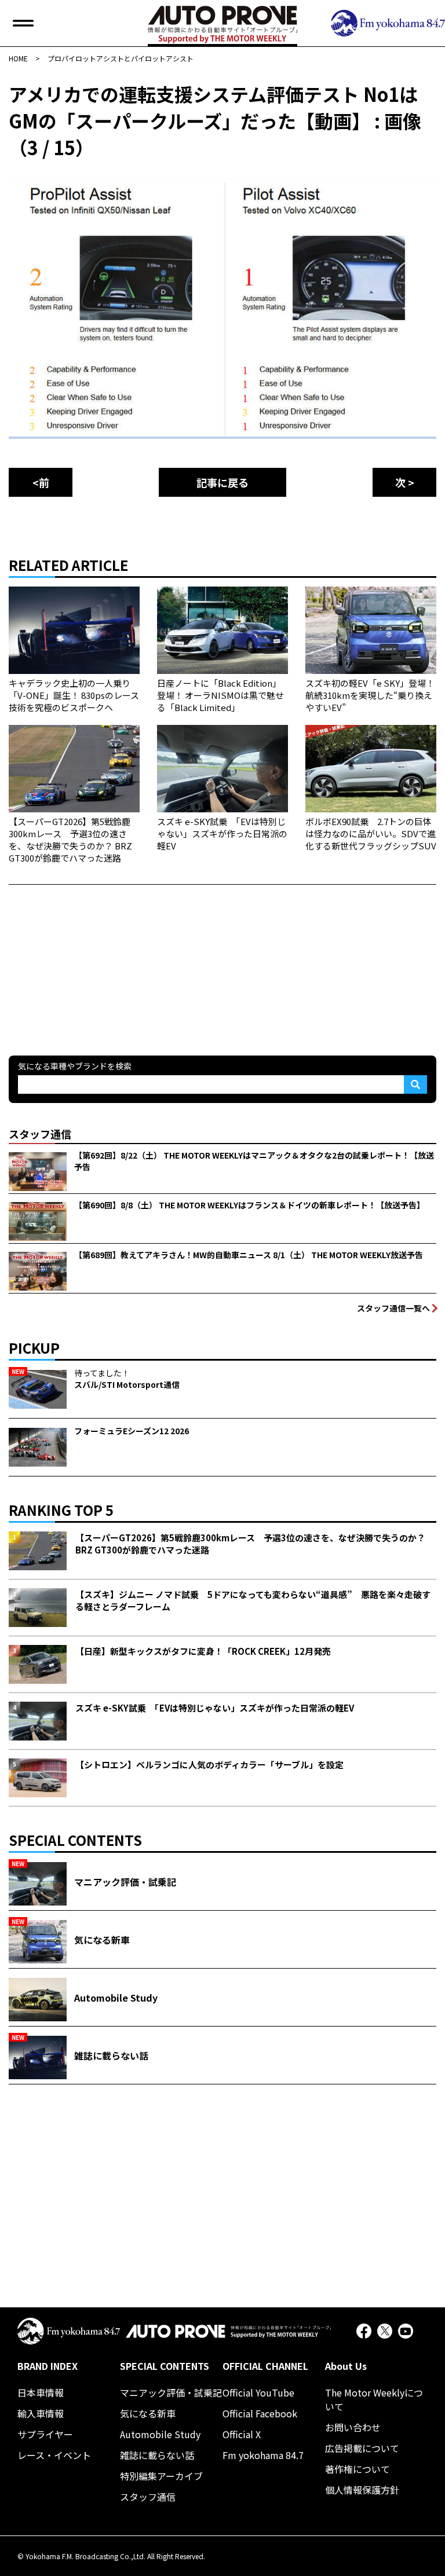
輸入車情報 (41, 2413)
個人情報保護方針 (362, 2490)
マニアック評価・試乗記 (171, 2392)
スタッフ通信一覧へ (393, 1308)
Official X (242, 2434)
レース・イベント (54, 2455)
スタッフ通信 (148, 2497)
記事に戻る (222, 482)
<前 (41, 482)
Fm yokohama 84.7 (263, 2455)
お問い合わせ (353, 2427)
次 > (405, 482)
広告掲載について (362, 2448)
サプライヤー (45, 2434)
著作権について (358, 2469)
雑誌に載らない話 (157, 2455)
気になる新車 (148, 2413)
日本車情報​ (41, 2392)
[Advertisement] (96, 957)
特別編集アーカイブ (161, 2476)
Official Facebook (260, 2413)
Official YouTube (258, 2392)
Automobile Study (160, 2434)
